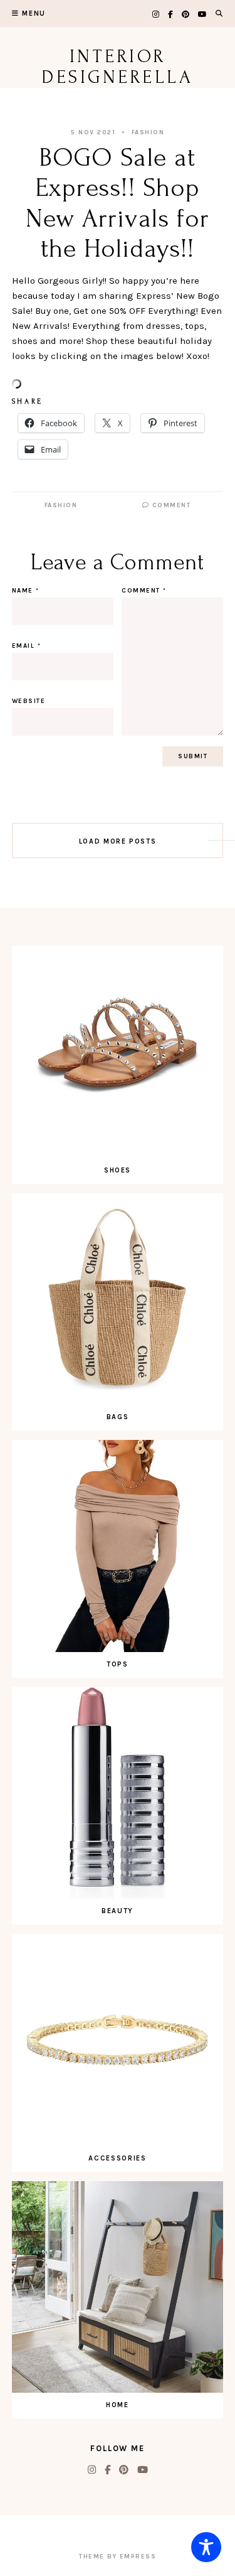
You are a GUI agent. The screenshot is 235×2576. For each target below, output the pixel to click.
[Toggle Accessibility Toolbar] (206, 2547)
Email (27, 646)
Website (29, 701)
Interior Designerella (118, 67)
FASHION (148, 132)
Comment (170, 505)
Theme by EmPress (118, 2557)
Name (26, 591)
